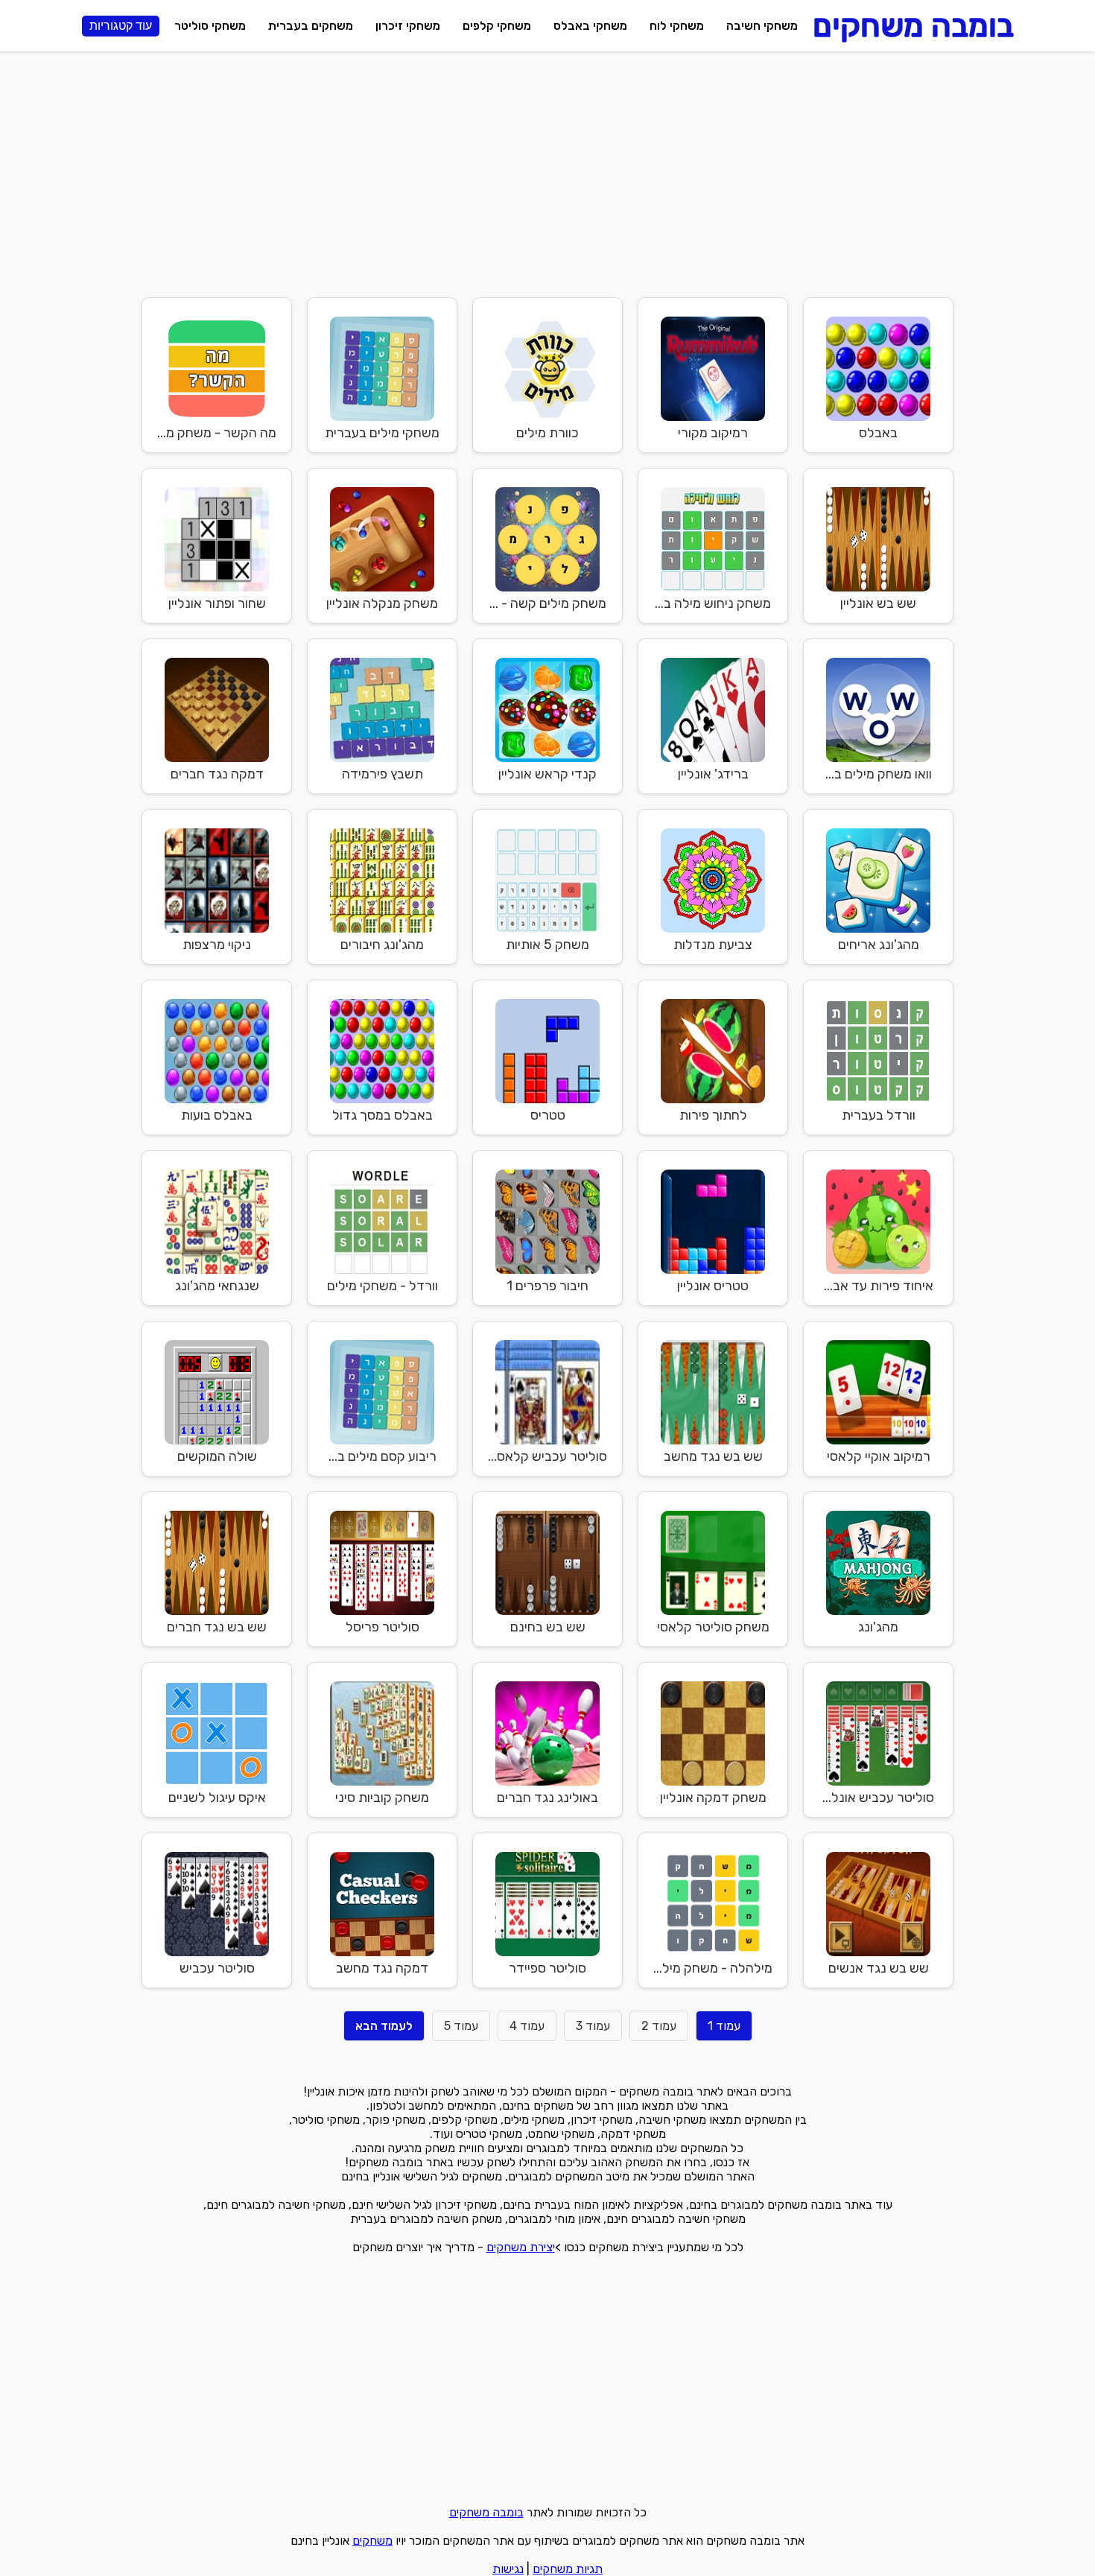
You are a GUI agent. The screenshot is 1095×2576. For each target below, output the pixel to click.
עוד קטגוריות (121, 26)
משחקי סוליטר (210, 26)
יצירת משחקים (521, 2247)
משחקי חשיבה (762, 26)
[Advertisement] (547, 171)
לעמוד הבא (384, 2026)
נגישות (508, 2569)
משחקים (372, 2541)
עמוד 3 (593, 2026)
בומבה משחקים (486, 2512)
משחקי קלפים (497, 26)
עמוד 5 (461, 2026)
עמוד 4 (527, 2026)
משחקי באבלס (590, 26)
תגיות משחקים (568, 2569)
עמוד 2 (659, 2026)
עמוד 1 (724, 2026)
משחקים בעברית (311, 26)
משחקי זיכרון (408, 26)
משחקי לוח (677, 26)
